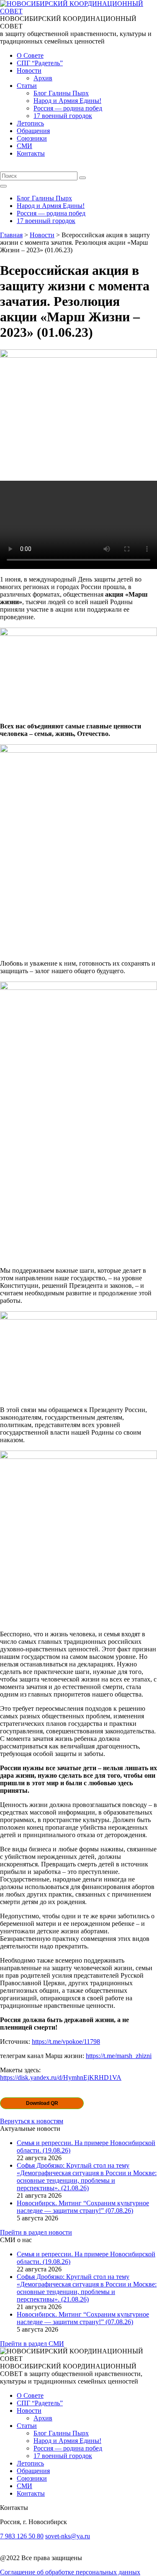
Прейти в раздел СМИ (32, 2344)
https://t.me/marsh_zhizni (119, 2056)
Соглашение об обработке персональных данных (70, 2572)
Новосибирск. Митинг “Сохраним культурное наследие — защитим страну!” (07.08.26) (83, 2207)
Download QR (42, 2103)
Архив (43, 78)
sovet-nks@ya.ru (68, 2536)
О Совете (30, 55)
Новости (29, 70)
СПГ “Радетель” (40, 63)
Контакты (31, 153)
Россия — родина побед (68, 108)
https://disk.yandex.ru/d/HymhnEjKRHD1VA (61, 2077)
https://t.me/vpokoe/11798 (66, 2042)
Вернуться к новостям (32, 2121)
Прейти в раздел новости (36, 2232)
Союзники (32, 138)
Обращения (33, 131)
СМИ (24, 146)
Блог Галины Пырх (61, 93)
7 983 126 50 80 (22, 2536)
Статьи (27, 86)
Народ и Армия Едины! (67, 101)
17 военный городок (63, 116)
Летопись (30, 123)
